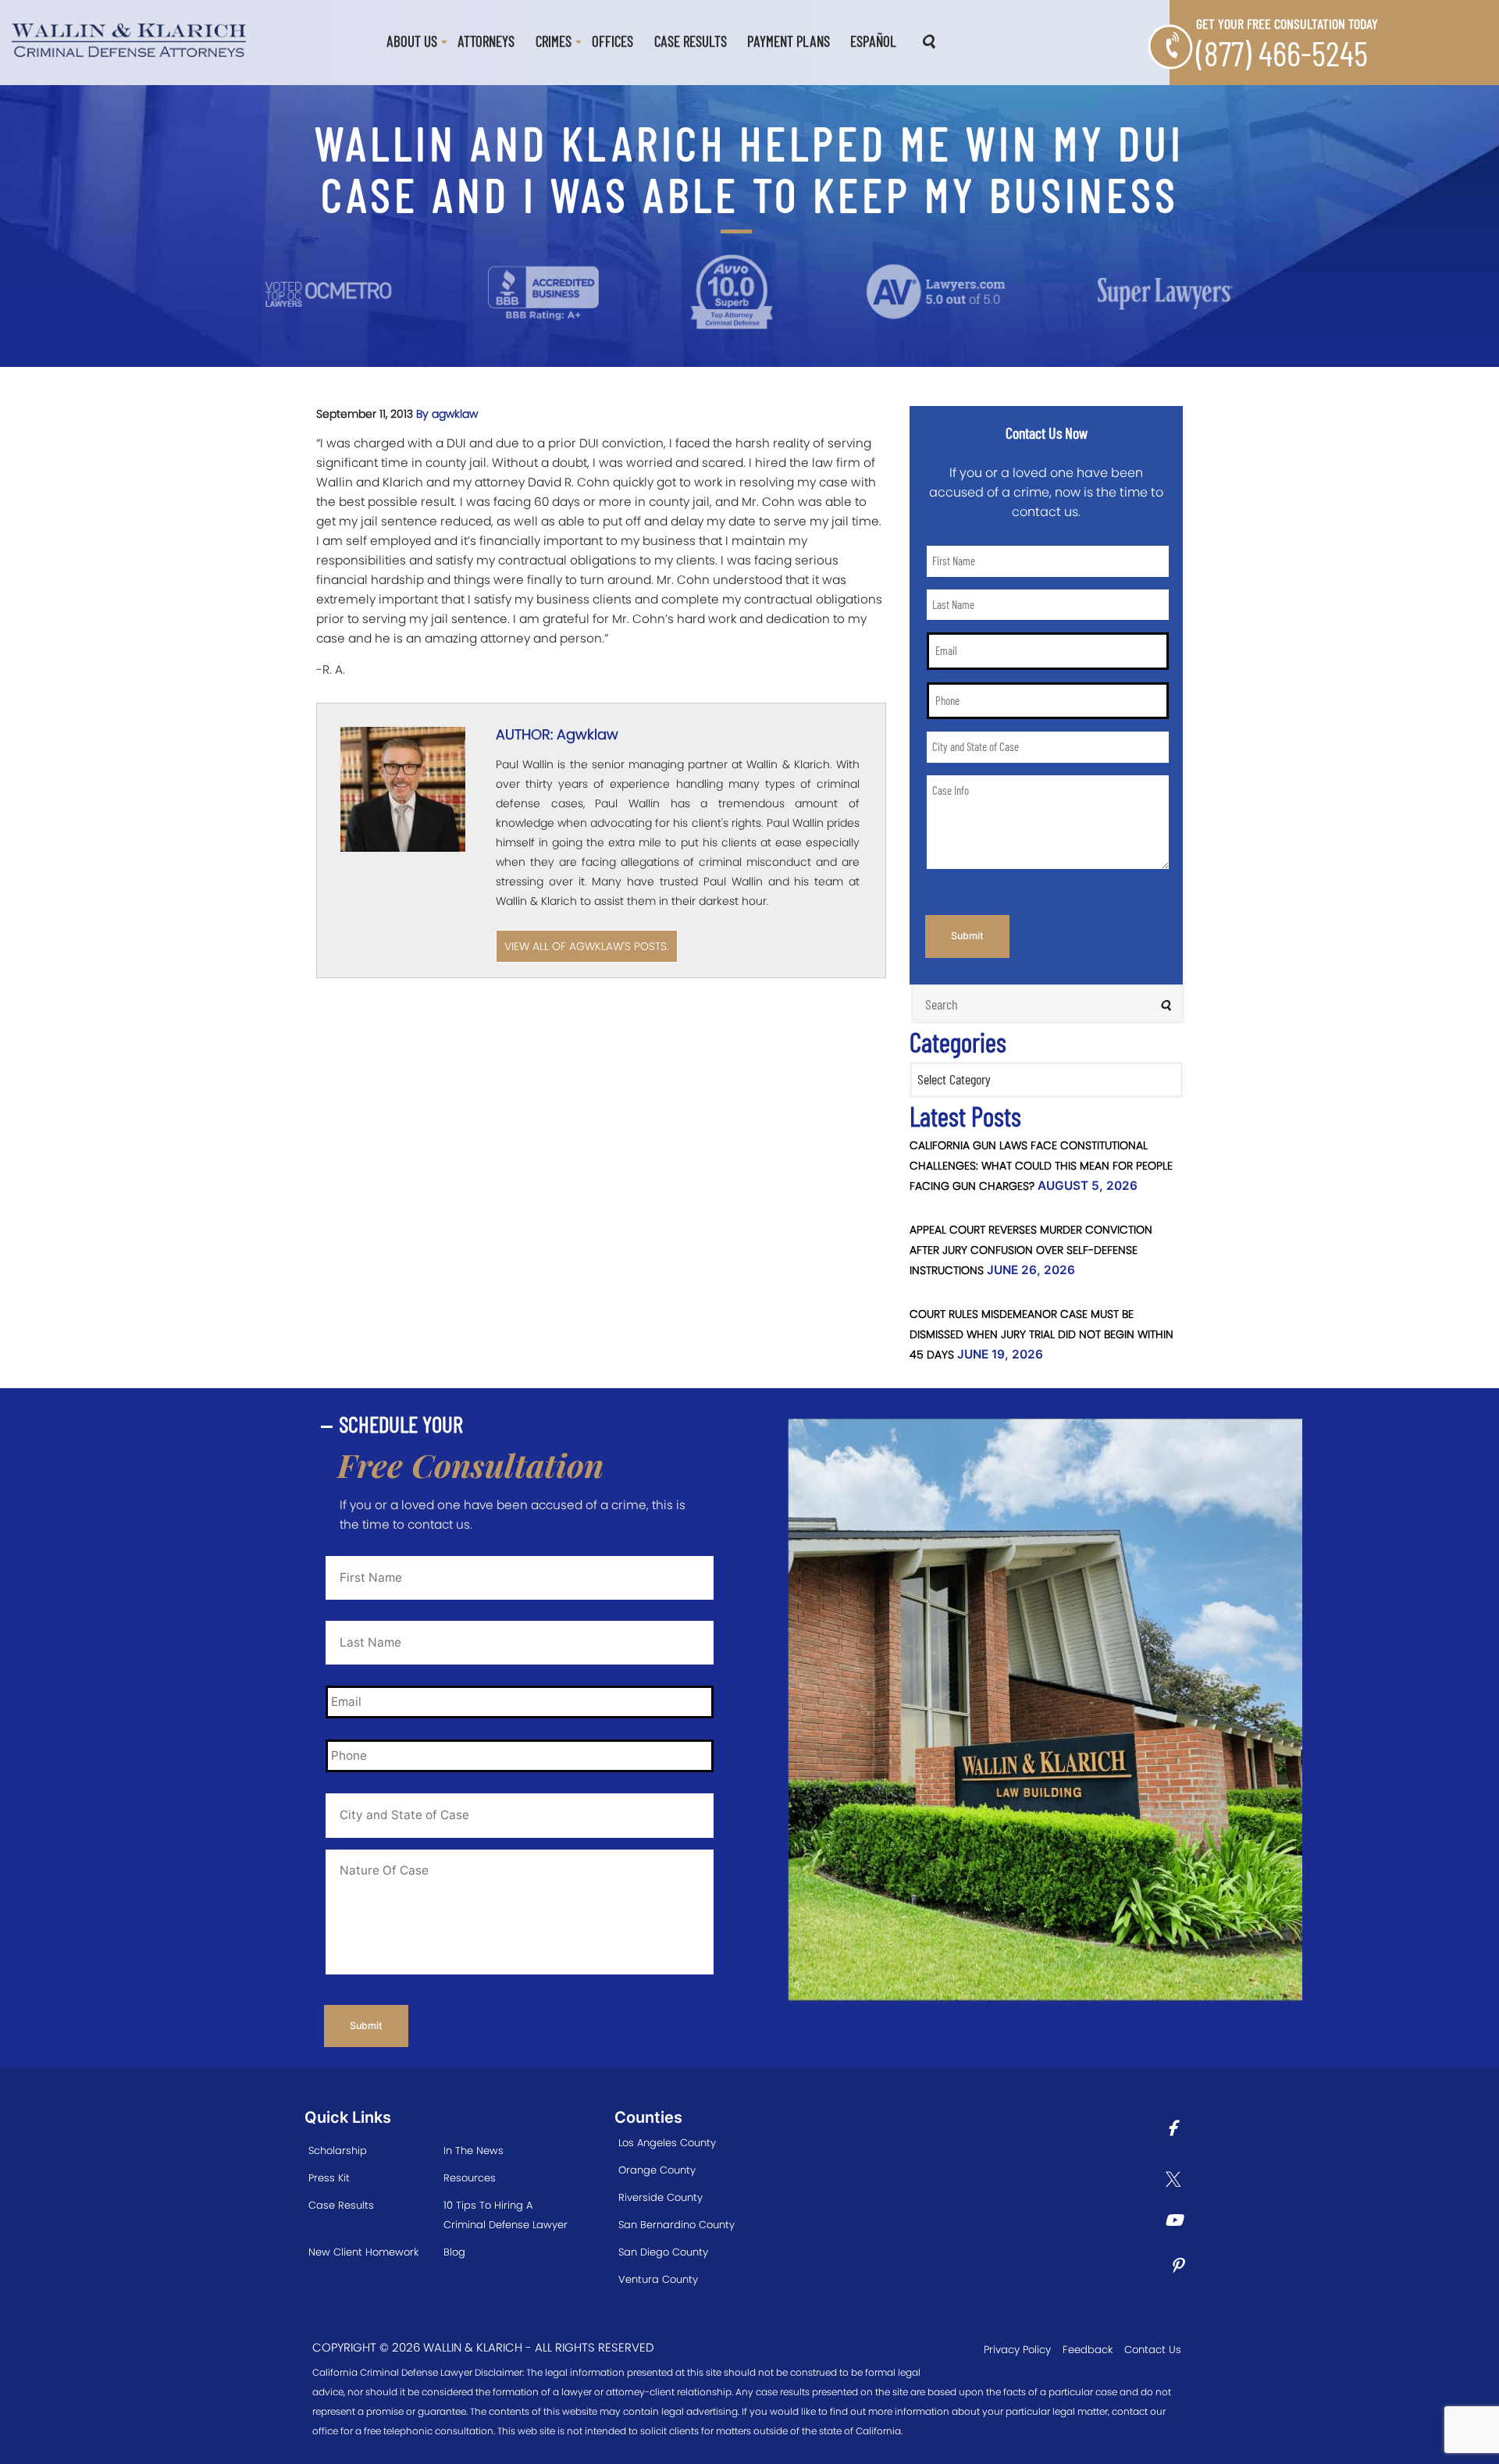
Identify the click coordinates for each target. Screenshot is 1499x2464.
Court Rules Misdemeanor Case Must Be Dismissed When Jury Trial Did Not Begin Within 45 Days (1041, 1334)
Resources (470, 2178)
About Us (412, 41)
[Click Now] (1178, 2130)
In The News (474, 2151)
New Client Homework (363, 2252)
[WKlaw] (129, 39)
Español (873, 41)
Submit (967, 936)
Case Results (691, 41)
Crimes (554, 41)
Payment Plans (789, 41)
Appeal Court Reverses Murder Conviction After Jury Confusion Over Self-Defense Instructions (1031, 1250)
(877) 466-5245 (1282, 53)
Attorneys (486, 41)
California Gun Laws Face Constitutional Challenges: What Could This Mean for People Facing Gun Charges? (1041, 1166)
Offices (612, 41)
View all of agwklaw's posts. (587, 946)
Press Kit (329, 2178)
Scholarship (338, 2151)
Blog (454, 2252)
